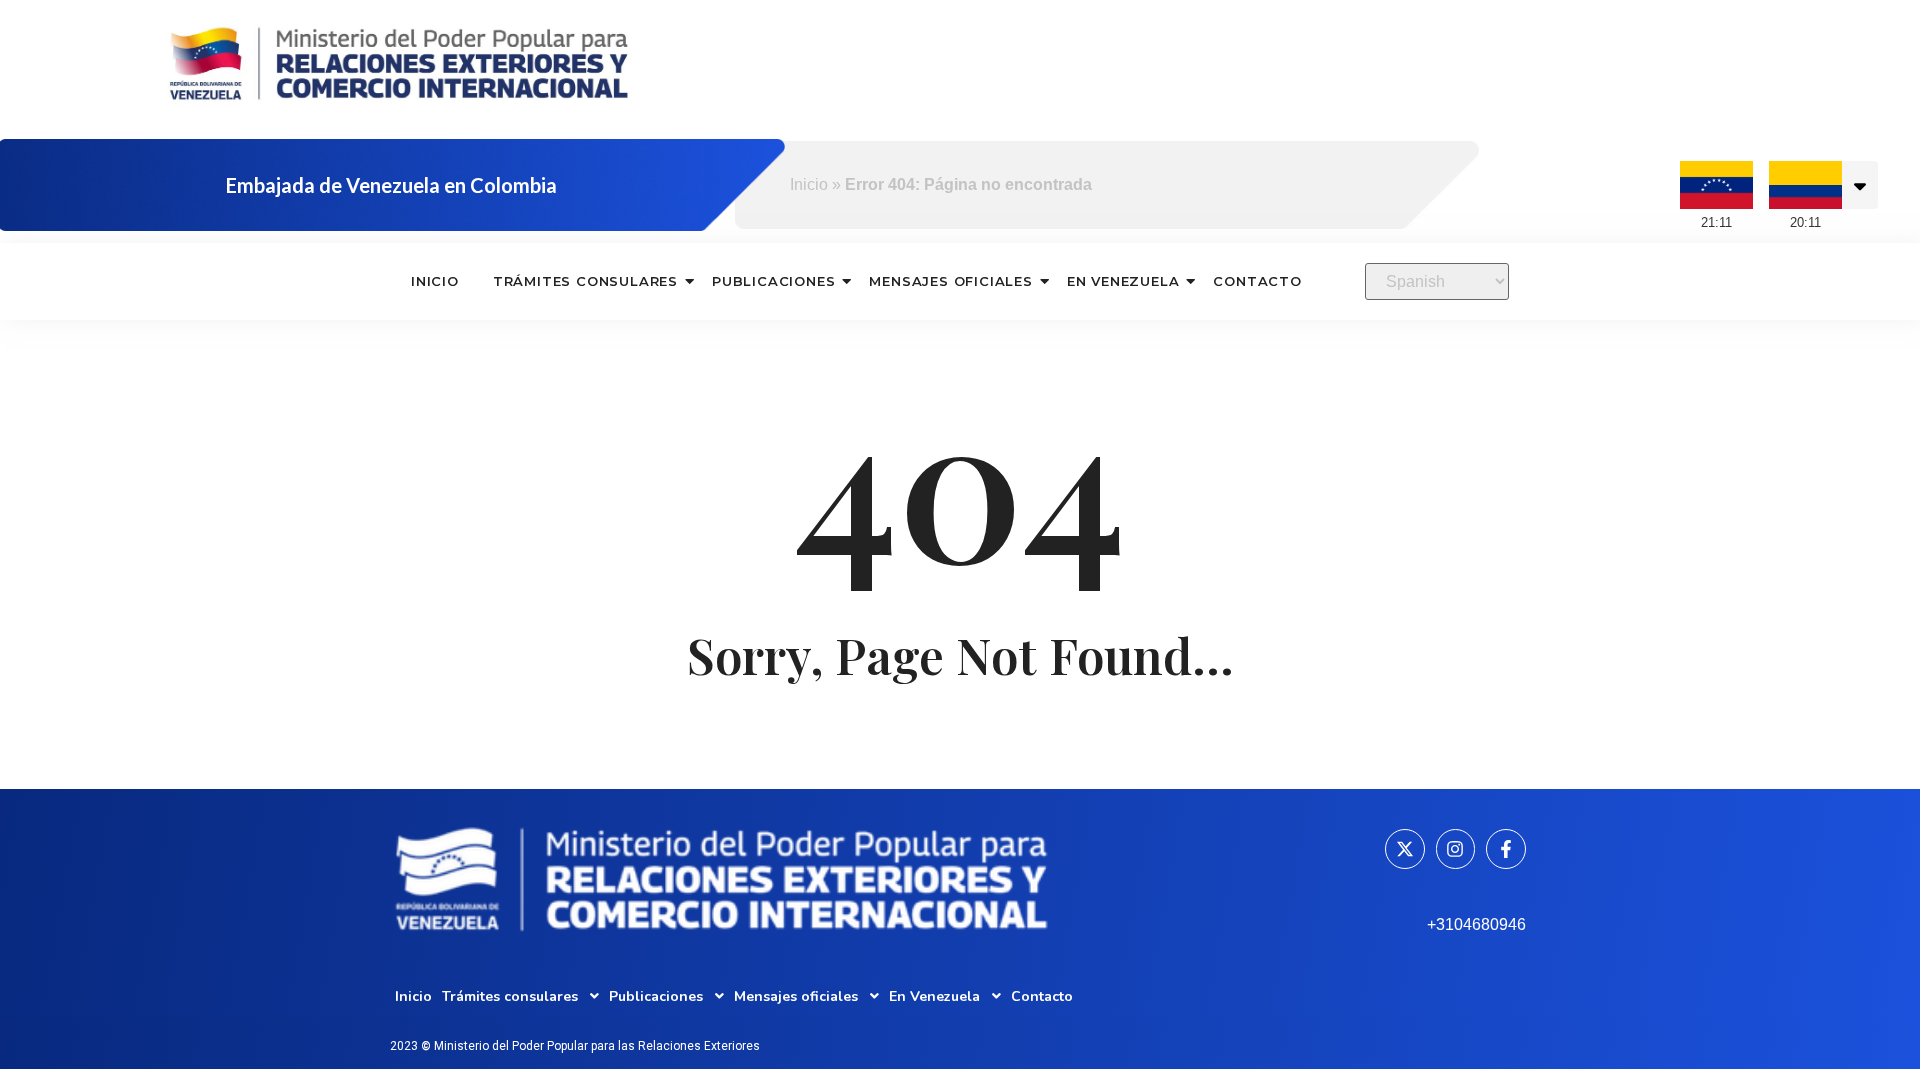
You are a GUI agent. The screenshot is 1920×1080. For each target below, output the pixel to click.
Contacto (1257, 281)
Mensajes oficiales (950, 281)
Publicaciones (773, 281)
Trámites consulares (585, 281)
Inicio (809, 184)
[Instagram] (1456, 849)
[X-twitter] (1405, 849)
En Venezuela (1123, 281)
